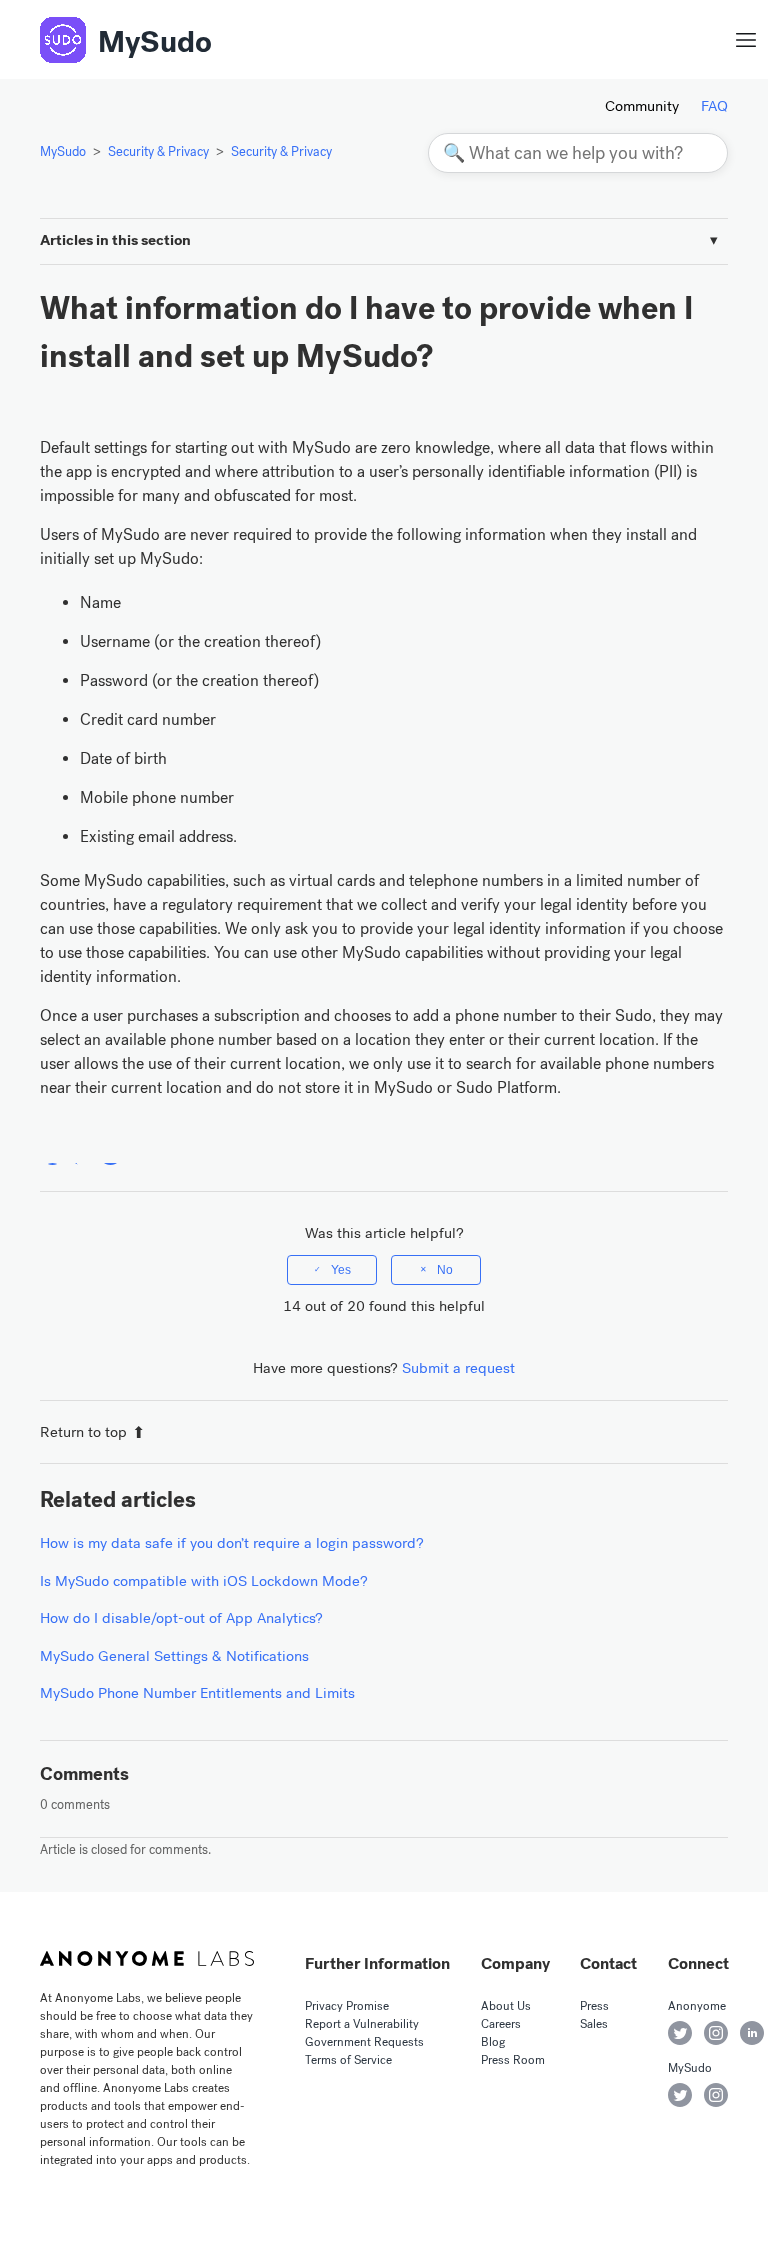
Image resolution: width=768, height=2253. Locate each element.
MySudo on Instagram (716, 2095)
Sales (594, 2024)
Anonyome (697, 2006)
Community (642, 106)
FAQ (714, 106)
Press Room (513, 2060)
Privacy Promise (347, 2006)
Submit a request (458, 1368)
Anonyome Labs (147, 1958)
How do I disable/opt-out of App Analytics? (181, 1618)
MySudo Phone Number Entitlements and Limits (197, 1693)
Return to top (83, 1432)
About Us (506, 2006)
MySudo (155, 42)
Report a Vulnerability (362, 2024)
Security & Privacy (158, 151)
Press (594, 2006)
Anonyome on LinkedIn (752, 2033)
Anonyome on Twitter (680, 2033)
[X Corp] (81, 1152)
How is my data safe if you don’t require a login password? (232, 1543)
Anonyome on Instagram (716, 2033)
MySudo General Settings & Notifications (174, 1656)
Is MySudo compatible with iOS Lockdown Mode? (204, 1581)
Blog (493, 2042)
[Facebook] (52, 1152)
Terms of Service (348, 2060)
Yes (341, 1270)
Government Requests (364, 2042)
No (445, 1270)
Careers (501, 2024)
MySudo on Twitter (680, 2095)
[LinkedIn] (110, 1152)
